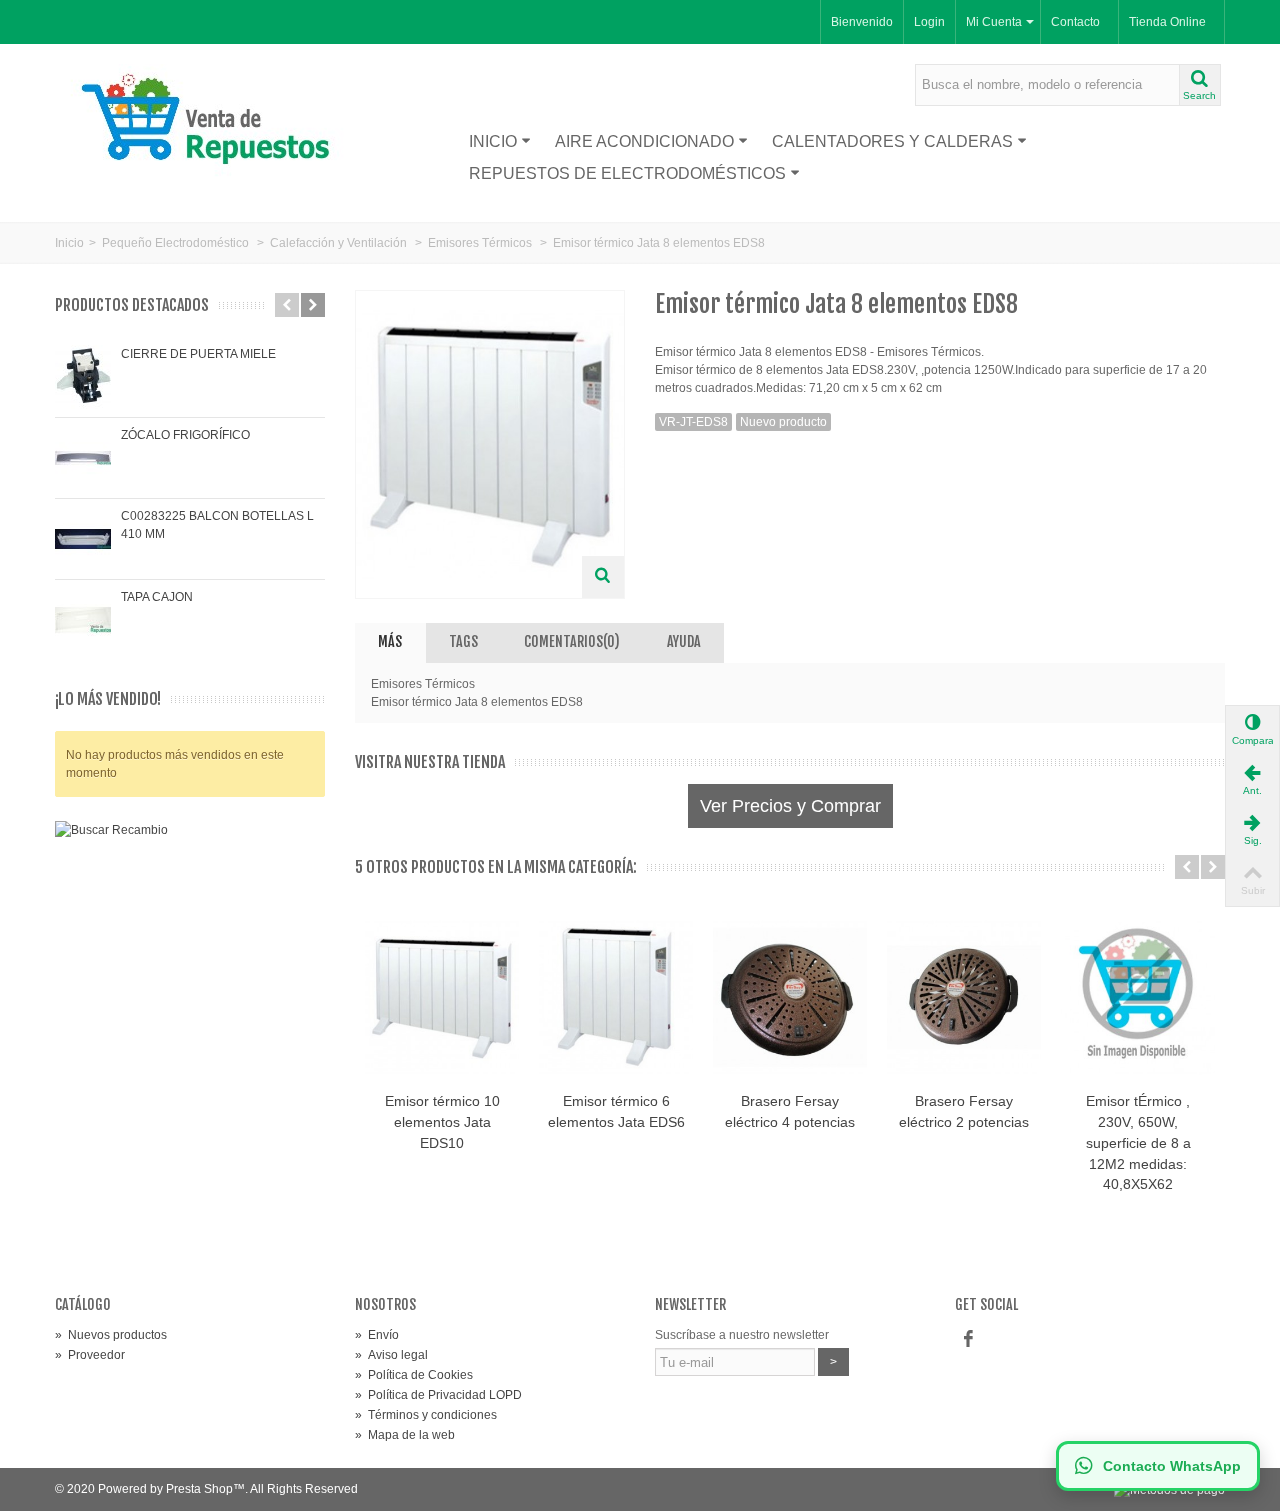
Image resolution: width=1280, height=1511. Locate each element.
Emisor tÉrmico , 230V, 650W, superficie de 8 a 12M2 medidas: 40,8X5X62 (1138, 1143)
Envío (377, 1335)
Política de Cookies (414, 1375)
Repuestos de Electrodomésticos (627, 173)
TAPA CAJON (157, 597)
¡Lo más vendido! (108, 699)
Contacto (1075, 22)
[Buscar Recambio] (190, 1014)
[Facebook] (968, 1339)
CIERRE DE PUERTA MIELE (198, 354)
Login (929, 22)
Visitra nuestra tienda (430, 762)
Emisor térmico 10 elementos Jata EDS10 (442, 1122)
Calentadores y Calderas (892, 141)
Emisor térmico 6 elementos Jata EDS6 (616, 1111)
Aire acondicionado (644, 141)
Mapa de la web (405, 1435)
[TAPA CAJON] (83, 620)
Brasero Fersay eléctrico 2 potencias (964, 1111)
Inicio (493, 141)
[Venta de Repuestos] (212, 122)
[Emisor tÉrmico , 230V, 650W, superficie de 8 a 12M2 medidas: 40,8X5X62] (1138, 997)
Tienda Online (1167, 22)
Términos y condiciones (426, 1415)
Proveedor (90, 1355)
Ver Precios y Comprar (790, 806)
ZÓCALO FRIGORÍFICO (185, 435)
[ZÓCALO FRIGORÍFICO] (83, 458)
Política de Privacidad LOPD (438, 1395)
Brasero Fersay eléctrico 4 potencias (790, 1111)
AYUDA (684, 641)
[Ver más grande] (603, 577)
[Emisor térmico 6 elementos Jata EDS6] (616, 997)
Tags (463, 641)
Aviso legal (391, 1355)
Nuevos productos (111, 1335)
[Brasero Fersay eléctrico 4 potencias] (790, 997)
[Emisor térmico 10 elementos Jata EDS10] (442, 997)
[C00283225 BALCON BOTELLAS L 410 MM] (83, 539)
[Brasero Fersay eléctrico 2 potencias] (964, 997)
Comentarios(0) (572, 641)
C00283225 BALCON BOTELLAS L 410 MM (217, 525)
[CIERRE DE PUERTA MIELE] (83, 377)
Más (390, 641)
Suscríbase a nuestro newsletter (742, 1335)
